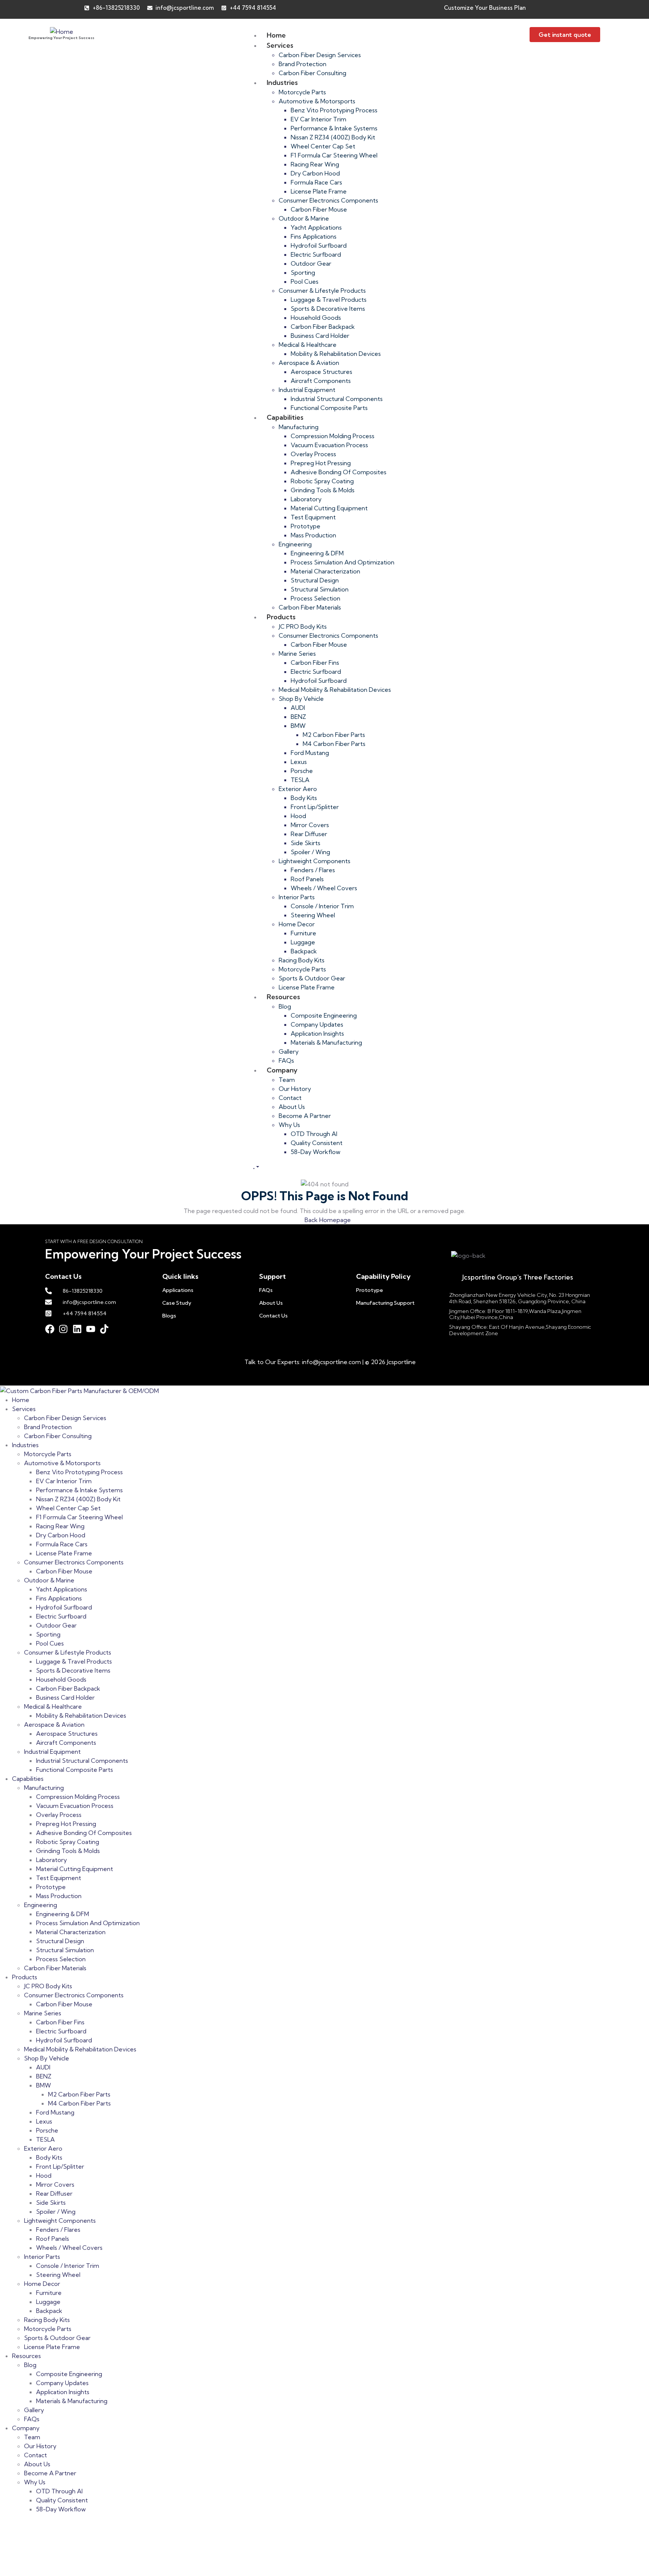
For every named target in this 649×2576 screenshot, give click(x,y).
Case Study (177, 1303)
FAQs (266, 1290)
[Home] (62, 31)
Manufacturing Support (385, 1303)
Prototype (370, 1290)
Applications (178, 1290)
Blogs (169, 1316)
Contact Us (273, 1316)
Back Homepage (327, 1220)
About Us (271, 1303)
